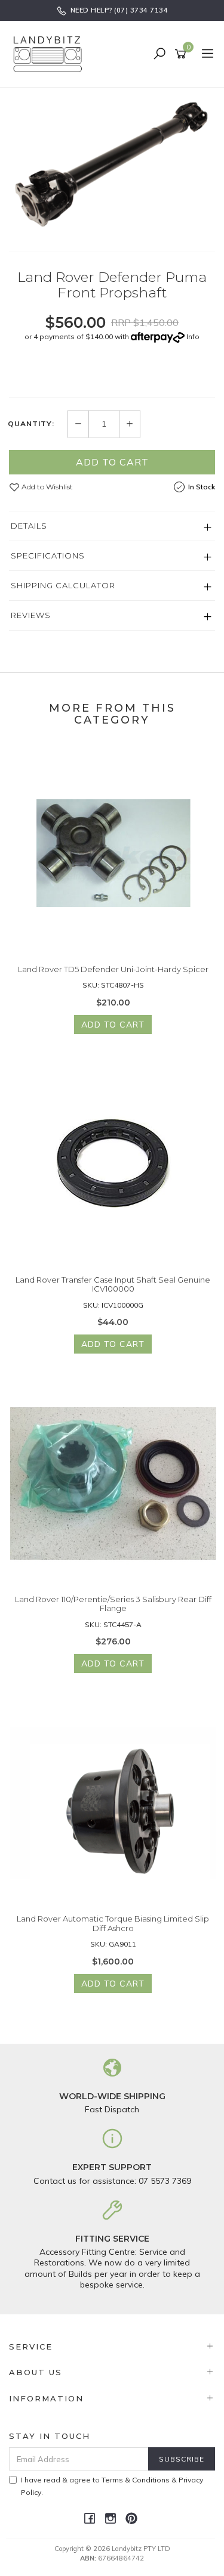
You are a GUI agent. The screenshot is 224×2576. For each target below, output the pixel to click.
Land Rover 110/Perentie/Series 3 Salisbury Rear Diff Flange (113, 1604)
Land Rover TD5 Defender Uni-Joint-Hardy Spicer (113, 969)
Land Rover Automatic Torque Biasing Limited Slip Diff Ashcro (113, 1923)
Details (29, 526)
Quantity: (31, 424)
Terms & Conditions (136, 2480)
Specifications (48, 555)
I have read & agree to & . (112, 2486)
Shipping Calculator (63, 585)
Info (193, 336)
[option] (112, 170)
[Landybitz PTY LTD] (51, 54)
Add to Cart (112, 462)
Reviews (31, 615)
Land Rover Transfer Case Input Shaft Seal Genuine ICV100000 (113, 1284)
